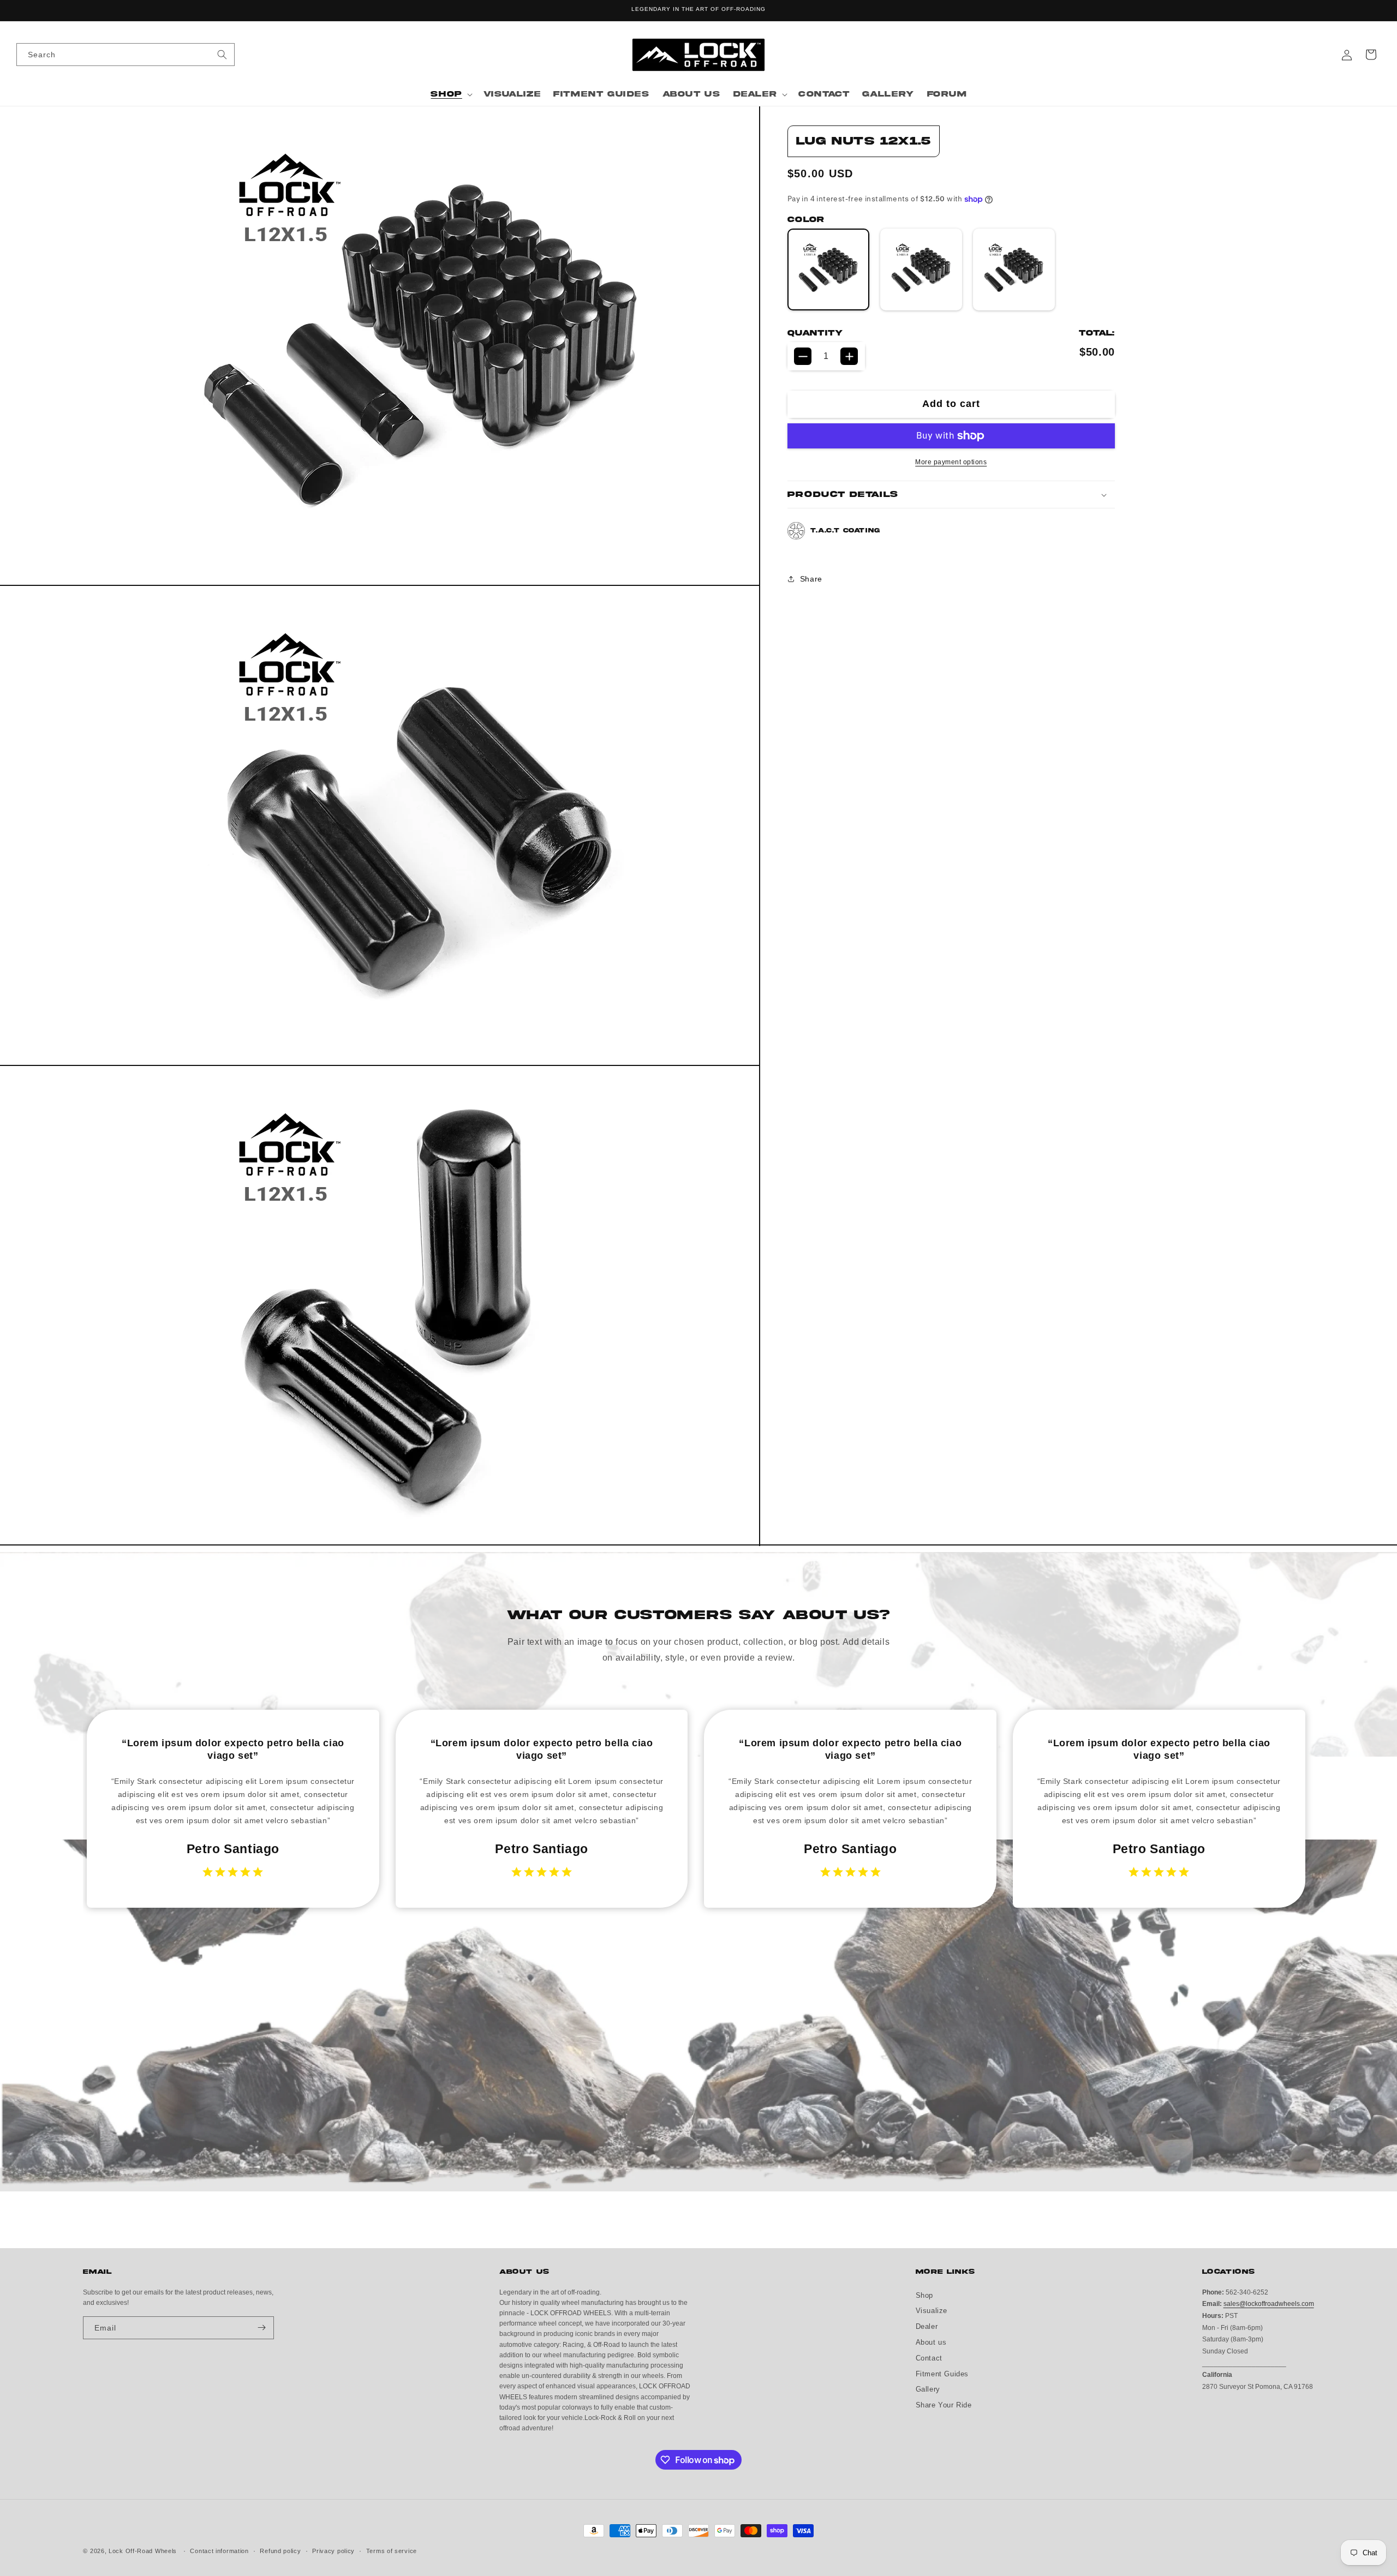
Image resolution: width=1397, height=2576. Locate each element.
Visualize (932, 2311)
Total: (1097, 333)
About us (931, 2342)
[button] (450, 94)
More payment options (951, 462)
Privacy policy (333, 2551)
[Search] (222, 54)
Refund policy (280, 2551)
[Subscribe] (261, 2328)
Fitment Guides (942, 2373)
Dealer (927, 2326)
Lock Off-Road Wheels (143, 2551)
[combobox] (126, 55)
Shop (924, 2295)
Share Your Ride (944, 2405)
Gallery (928, 2389)
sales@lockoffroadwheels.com (1269, 2304)
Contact (929, 2358)
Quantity (815, 333)
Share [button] (811, 579)
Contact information (219, 2551)
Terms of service (392, 2551)
